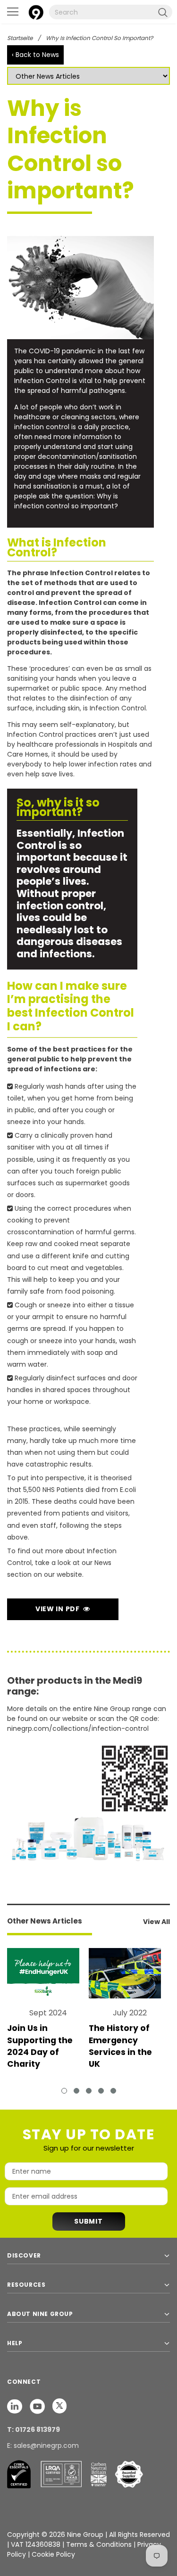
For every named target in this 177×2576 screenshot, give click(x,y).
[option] (48, 2014)
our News (97, 1563)
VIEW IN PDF (59, 1609)
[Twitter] (59, 2406)
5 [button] (113, 2091)
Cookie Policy (53, 2554)
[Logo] (36, 11)
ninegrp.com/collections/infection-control (78, 1728)
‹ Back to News (35, 55)
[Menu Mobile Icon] (13, 12)
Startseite (20, 38)
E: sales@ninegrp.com (43, 2446)
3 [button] (89, 2091)
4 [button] (101, 2091)
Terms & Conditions (99, 2544)
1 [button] (64, 2091)
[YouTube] (38, 2406)
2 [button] (76, 2091)
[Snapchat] (16, 2406)
